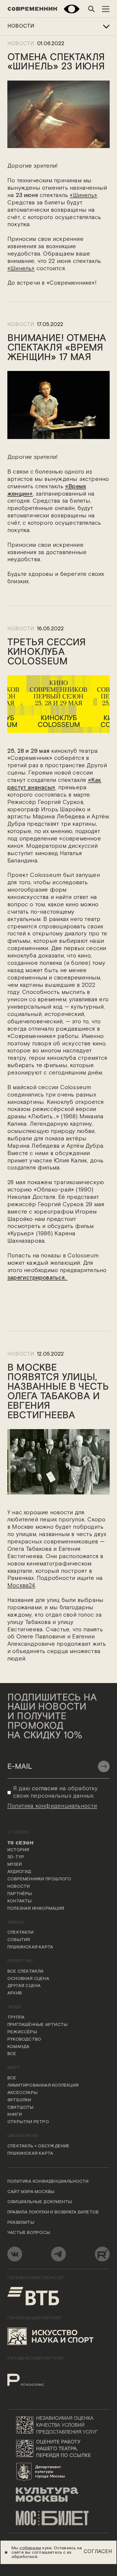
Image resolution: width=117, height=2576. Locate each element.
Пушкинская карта (30, 1947)
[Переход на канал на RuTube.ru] (102, 2254)
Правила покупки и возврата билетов (53, 2212)
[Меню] (106, 9)
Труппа (16, 2018)
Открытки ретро (28, 2122)
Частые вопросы (29, 2233)
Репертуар (20, 1961)
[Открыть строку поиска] (91, 9)
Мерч (13, 2068)
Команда (19, 2047)
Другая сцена (24, 1986)
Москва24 (21, 1586)
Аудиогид (19, 1872)
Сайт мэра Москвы (31, 2192)
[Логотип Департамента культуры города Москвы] (59, 2471)
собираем (30, 2548)
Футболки (19, 2100)
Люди (14, 2007)
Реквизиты (21, 2223)
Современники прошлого (39, 1879)
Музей (15, 1865)
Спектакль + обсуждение (39, 2146)
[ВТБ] (33, 2296)
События (19, 1940)
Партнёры (20, 1894)
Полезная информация (36, 1909)
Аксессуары (22, 2093)
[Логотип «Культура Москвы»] (59, 2495)
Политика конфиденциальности (48, 2182)
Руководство (24, 2040)
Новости (21, 26)
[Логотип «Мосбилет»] (59, 2518)
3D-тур (16, 1857)
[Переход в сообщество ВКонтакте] (15, 2254)
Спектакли (20, 1933)
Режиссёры (22, 2032)
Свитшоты (21, 2108)
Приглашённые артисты (37, 2025)
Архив (15, 1993)
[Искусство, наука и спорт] (51, 2336)
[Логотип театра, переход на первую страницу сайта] (32, 9)
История (18, 1850)
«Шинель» (83, 195)
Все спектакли (25, 1972)
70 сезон (21, 1843)
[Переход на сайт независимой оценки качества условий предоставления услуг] (59, 2425)
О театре (18, 1832)
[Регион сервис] (36, 2376)
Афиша (16, 1923)
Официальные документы (40, 2202)
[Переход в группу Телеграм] (59, 2254)
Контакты (20, 1901)
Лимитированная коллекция (43, 2086)
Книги (15, 2115)
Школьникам (23, 2136)
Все (12, 2054)
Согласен (98, 2552)
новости (21, 325)
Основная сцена (28, 1979)
